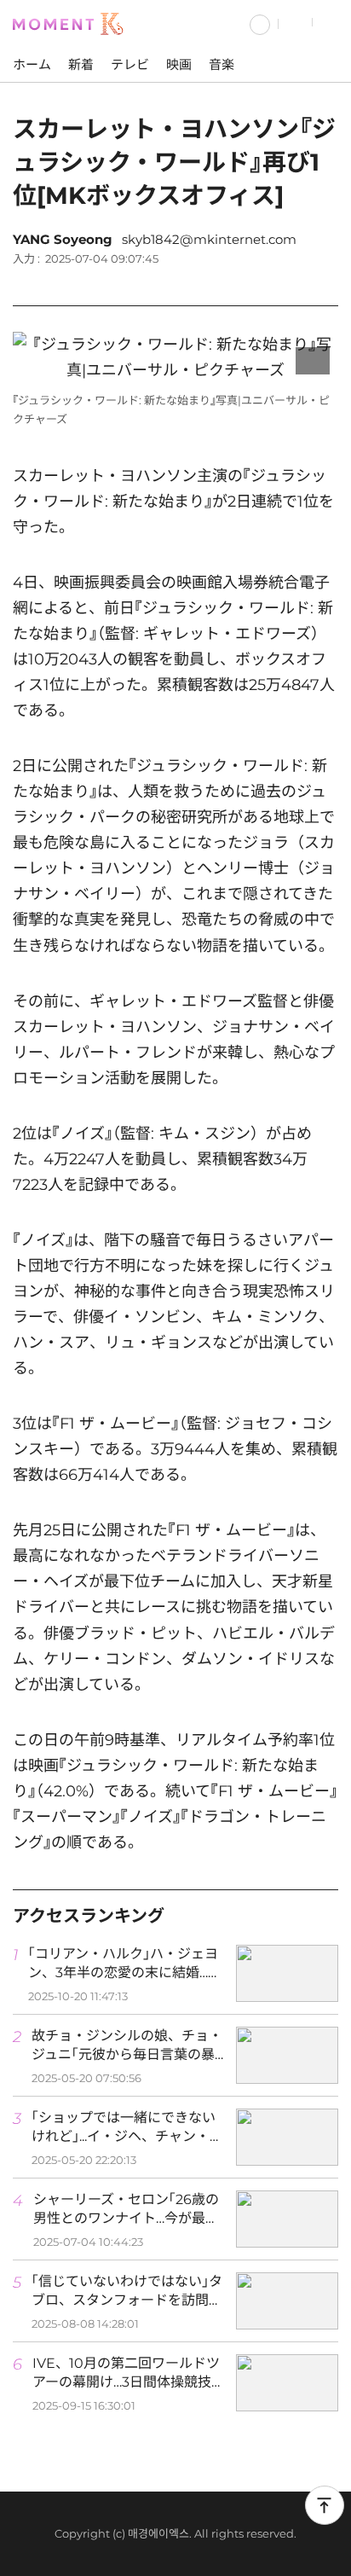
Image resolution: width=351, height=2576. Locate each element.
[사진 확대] (313, 361)
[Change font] (279, 282)
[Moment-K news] (72, 22)
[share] (321, 282)
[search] (296, 23)
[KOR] (260, 23)
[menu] (332, 23)
